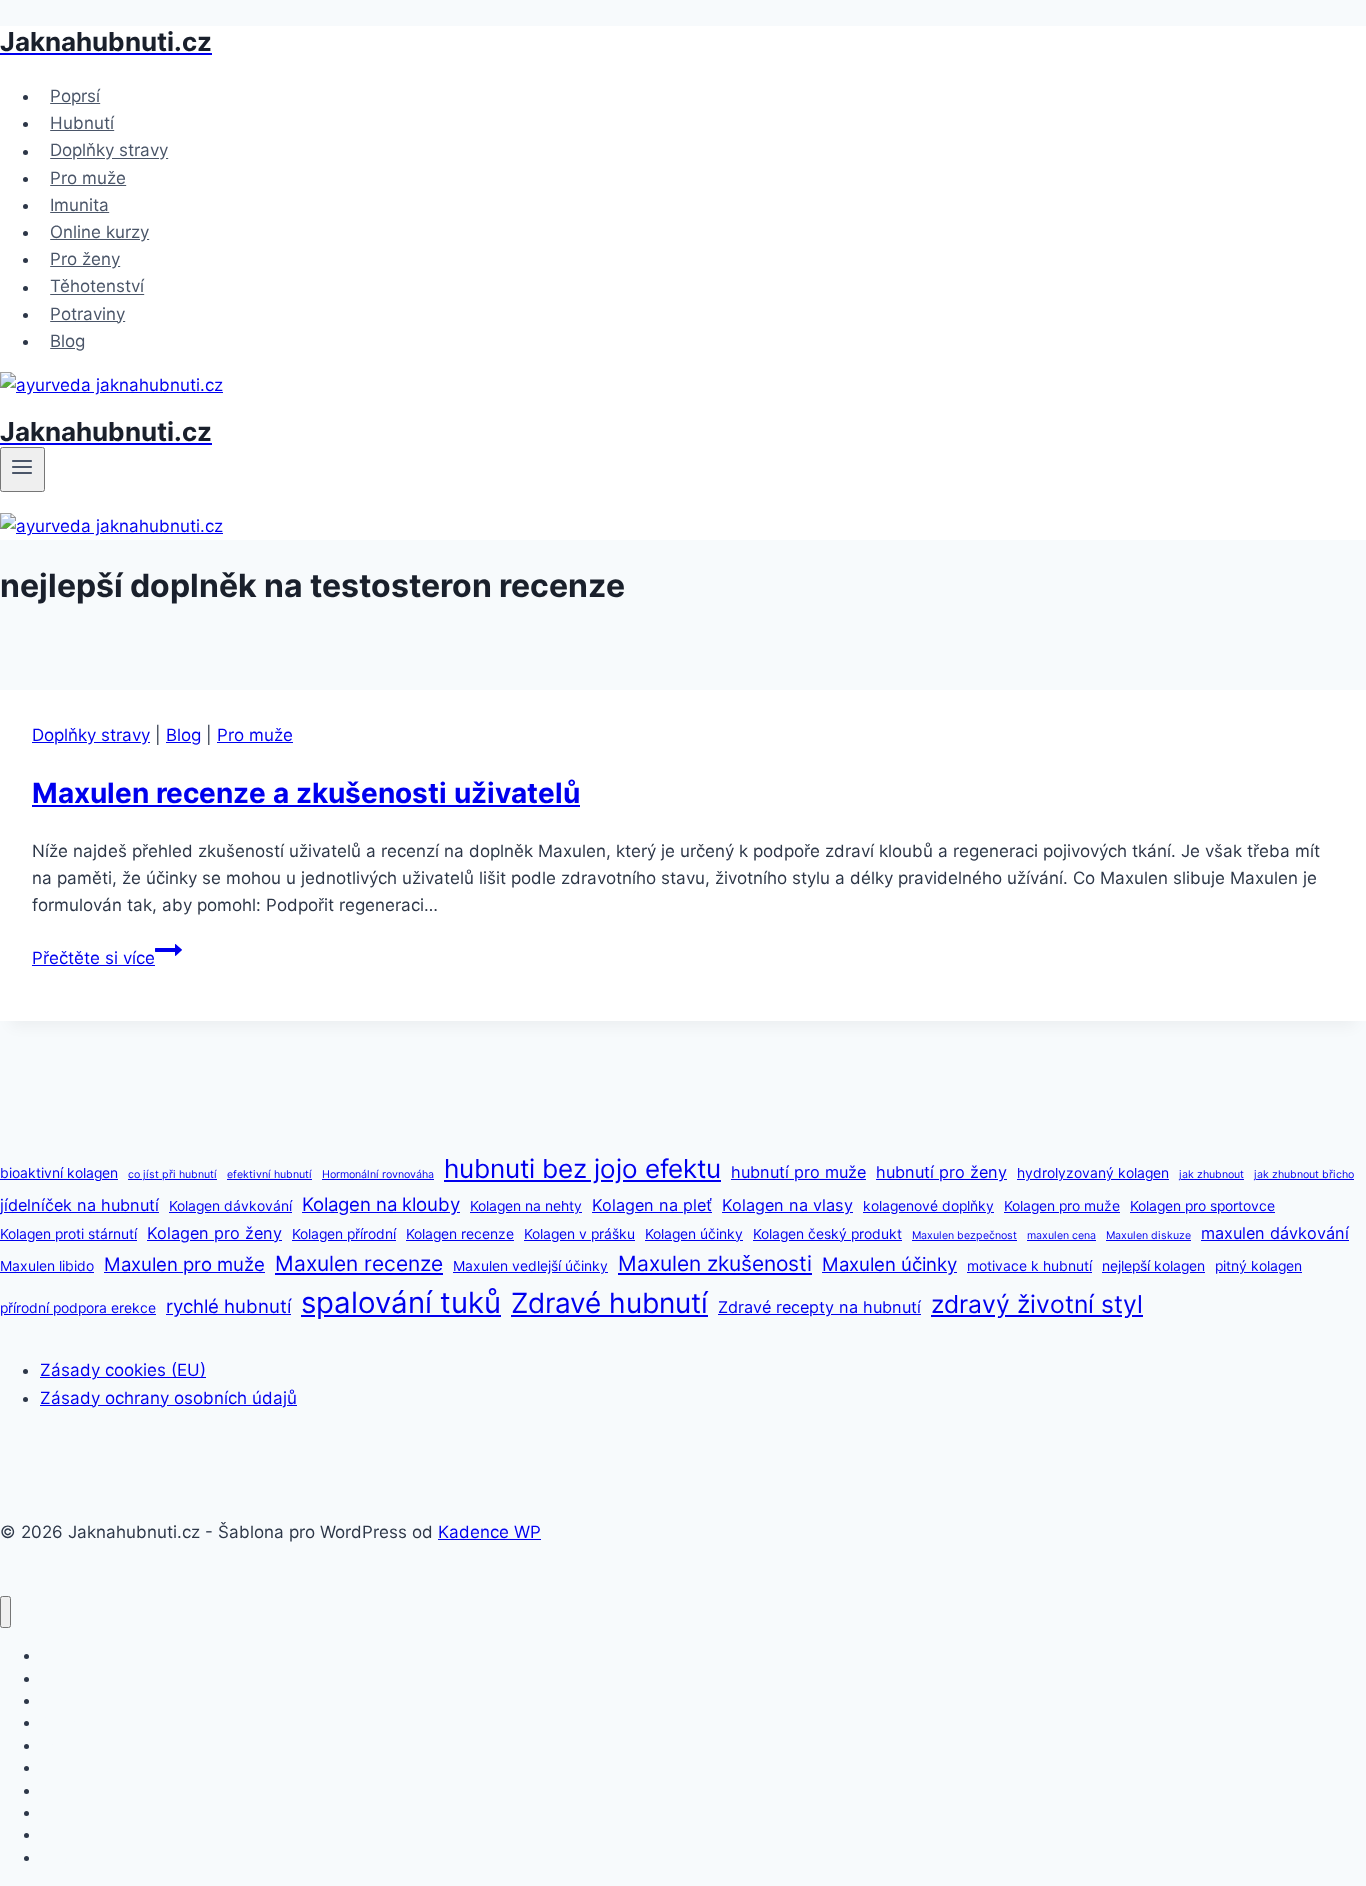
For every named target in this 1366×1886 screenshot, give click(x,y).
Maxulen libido (47, 1266)
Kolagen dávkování (230, 1206)
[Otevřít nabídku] (22, 469)
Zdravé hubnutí (609, 1303)
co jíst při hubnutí (172, 1174)
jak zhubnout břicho (1304, 1174)
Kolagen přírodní (344, 1234)
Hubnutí (82, 123)
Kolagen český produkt (827, 1234)
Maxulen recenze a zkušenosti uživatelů (306, 793)
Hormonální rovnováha (378, 1174)
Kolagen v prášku (579, 1234)
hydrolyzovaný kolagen (1093, 1173)
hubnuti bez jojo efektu (582, 1168)
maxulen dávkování (1275, 1233)
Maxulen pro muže (184, 1264)
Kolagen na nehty (526, 1206)
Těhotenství (97, 287)
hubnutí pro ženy (941, 1172)
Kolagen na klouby (381, 1204)
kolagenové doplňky (928, 1206)
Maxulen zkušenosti (715, 1263)
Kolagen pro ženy (214, 1233)
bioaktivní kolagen (59, 1173)
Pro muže (88, 178)
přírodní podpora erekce (78, 1308)
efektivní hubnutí (269, 1174)
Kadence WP (489, 1532)
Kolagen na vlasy (787, 1205)
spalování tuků (401, 1302)
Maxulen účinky (889, 1264)
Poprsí (75, 96)
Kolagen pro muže (1062, 1206)
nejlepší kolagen (1153, 1266)
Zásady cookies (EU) (123, 1370)
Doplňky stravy (109, 151)
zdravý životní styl (1037, 1304)
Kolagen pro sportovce (1202, 1206)
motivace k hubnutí (1029, 1266)
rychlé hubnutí (228, 1306)
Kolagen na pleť (652, 1205)
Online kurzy (99, 232)
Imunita (79, 205)
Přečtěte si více (107, 958)
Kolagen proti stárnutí (68, 1234)
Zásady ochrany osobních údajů (168, 1398)
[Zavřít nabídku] (5, 1612)
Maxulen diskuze (1148, 1235)
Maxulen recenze (359, 1263)
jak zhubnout (1211, 1174)
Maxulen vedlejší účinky (530, 1266)
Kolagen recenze (460, 1234)
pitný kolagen (1258, 1266)
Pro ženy (85, 259)
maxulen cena (1061, 1235)
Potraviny (87, 314)
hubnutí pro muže (798, 1172)
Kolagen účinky (694, 1234)
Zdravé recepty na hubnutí (819, 1307)
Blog (67, 341)
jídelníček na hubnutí (79, 1205)
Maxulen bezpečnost (964, 1235)
